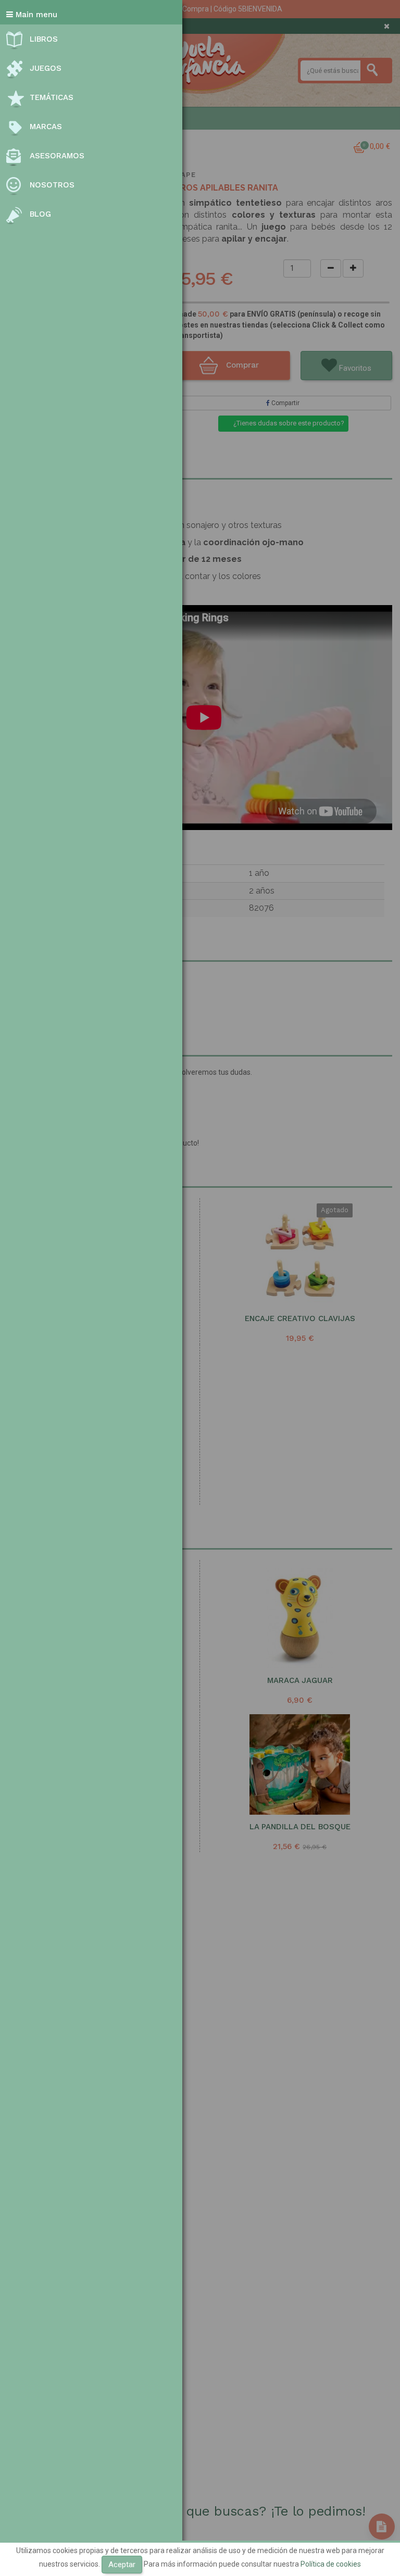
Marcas (46, 127)
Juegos (46, 68)
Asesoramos (57, 156)
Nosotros (52, 185)
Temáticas (52, 97)
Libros (44, 39)
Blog (40, 214)
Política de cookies (331, 2564)
